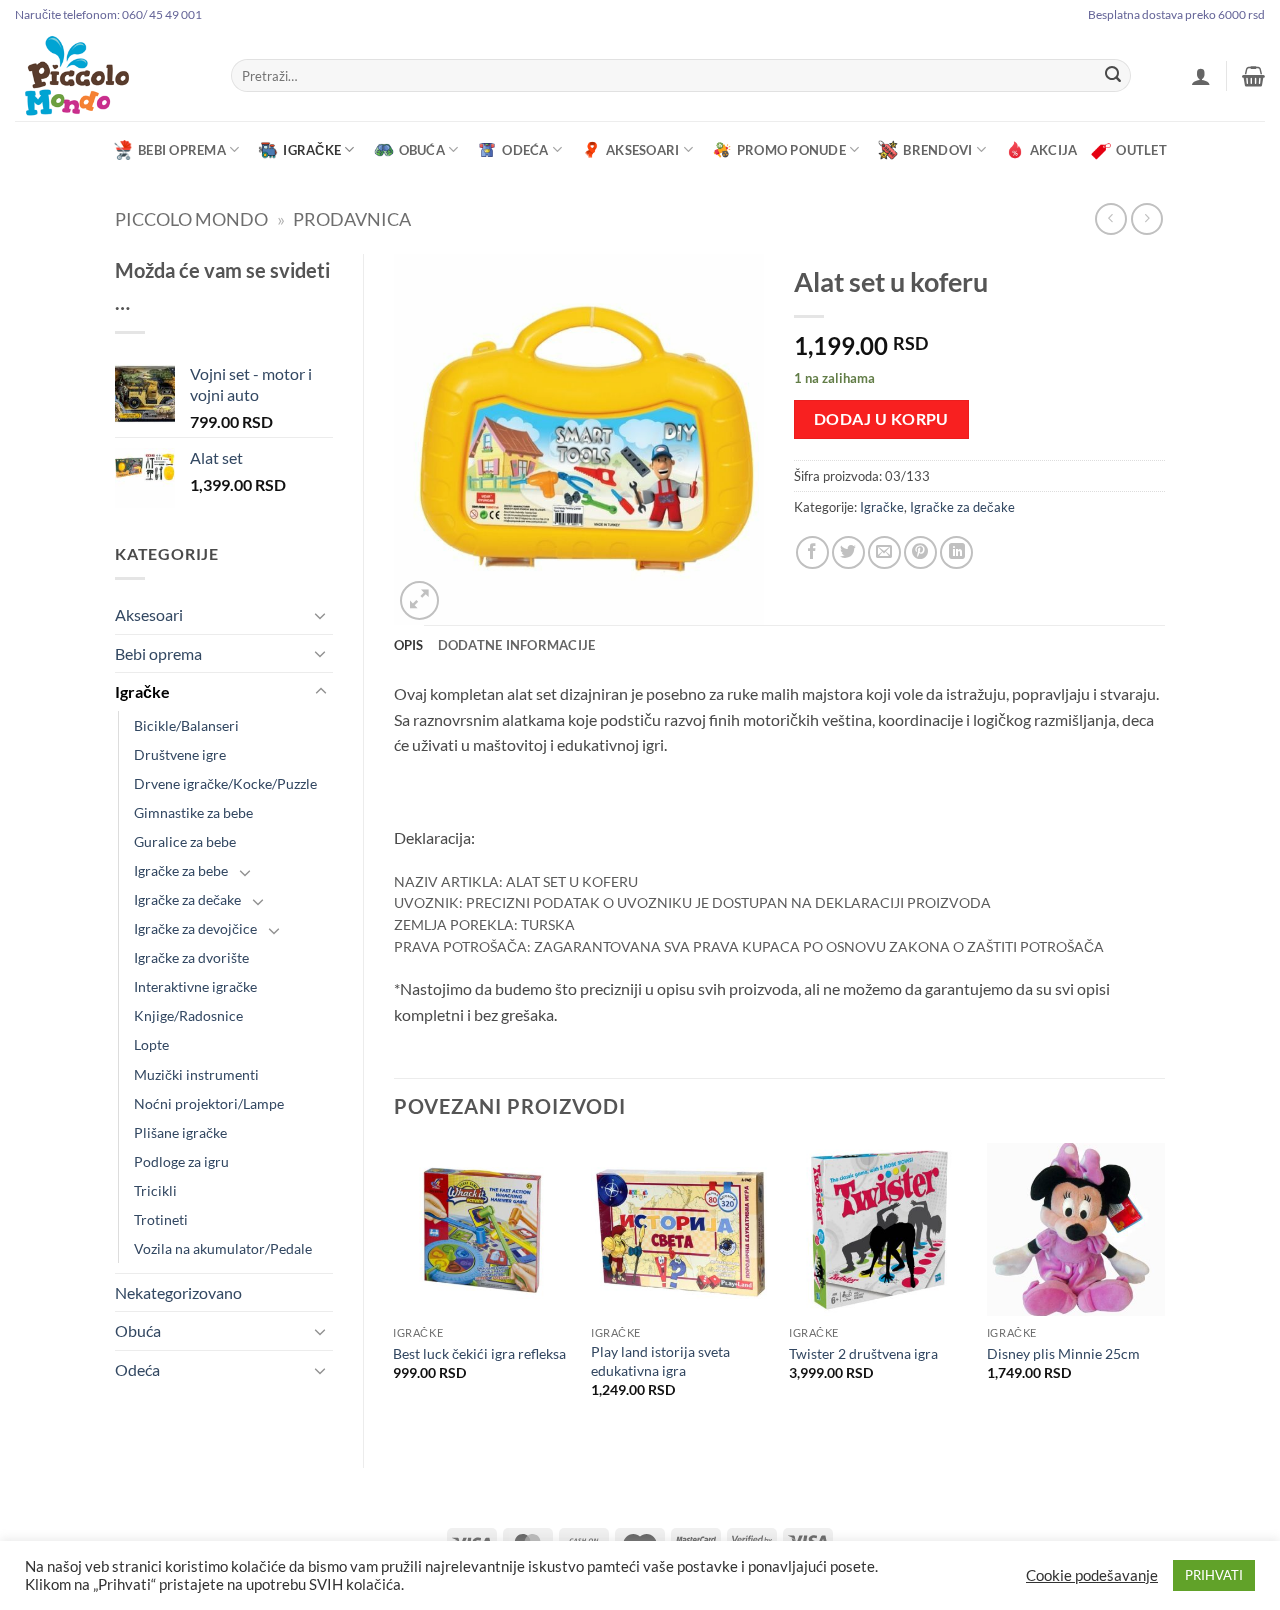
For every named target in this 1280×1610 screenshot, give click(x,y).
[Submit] (1113, 76)
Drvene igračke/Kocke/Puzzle (225, 783)
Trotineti (161, 1219)
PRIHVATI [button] (1214, 1575)
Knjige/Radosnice (188, 1015)
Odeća (525, 150)
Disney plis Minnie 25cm (1063, 1353)
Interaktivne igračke (195, 986)
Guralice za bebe (185, 841)
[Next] (1164, 1288)
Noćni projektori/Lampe (209, 1103)
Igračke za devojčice (195, 928)
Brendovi (937, 150)
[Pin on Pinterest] (920, 552)
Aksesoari (642, 150)
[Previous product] (1146, 218)
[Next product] (1110, 218)
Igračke (312, 150)
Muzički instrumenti (196, 1074)
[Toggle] (321, 615)
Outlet (1141, 150)
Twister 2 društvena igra (863, 1353)
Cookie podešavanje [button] (1092, 1575)
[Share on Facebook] (812, 552)
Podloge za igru (181, 1161)
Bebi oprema (182, 150)
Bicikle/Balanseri (186, 725)
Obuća (422, 150)
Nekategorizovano (178, 1292)
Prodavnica (352, 219)
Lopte (151, 1044)
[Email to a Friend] (884, 552)
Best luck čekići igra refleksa (479, 1353)
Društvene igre (180, 754)
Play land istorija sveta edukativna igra (660, 1361)
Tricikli (155, 1190)
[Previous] (395, 1288)
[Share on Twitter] (848, 552)
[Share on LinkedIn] (956, 552)
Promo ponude (791, 150)
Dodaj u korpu (881, 419)
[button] (1201, 76)
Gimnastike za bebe (193, 812)
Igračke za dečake (187, 899)
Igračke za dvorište (191, 957)
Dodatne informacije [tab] (517, 645)
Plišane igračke (180, 1132)
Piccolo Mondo (191, 219)
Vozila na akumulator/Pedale (223, 1248)
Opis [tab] (409, 645)
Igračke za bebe (181, 870)
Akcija (1054, 150)
